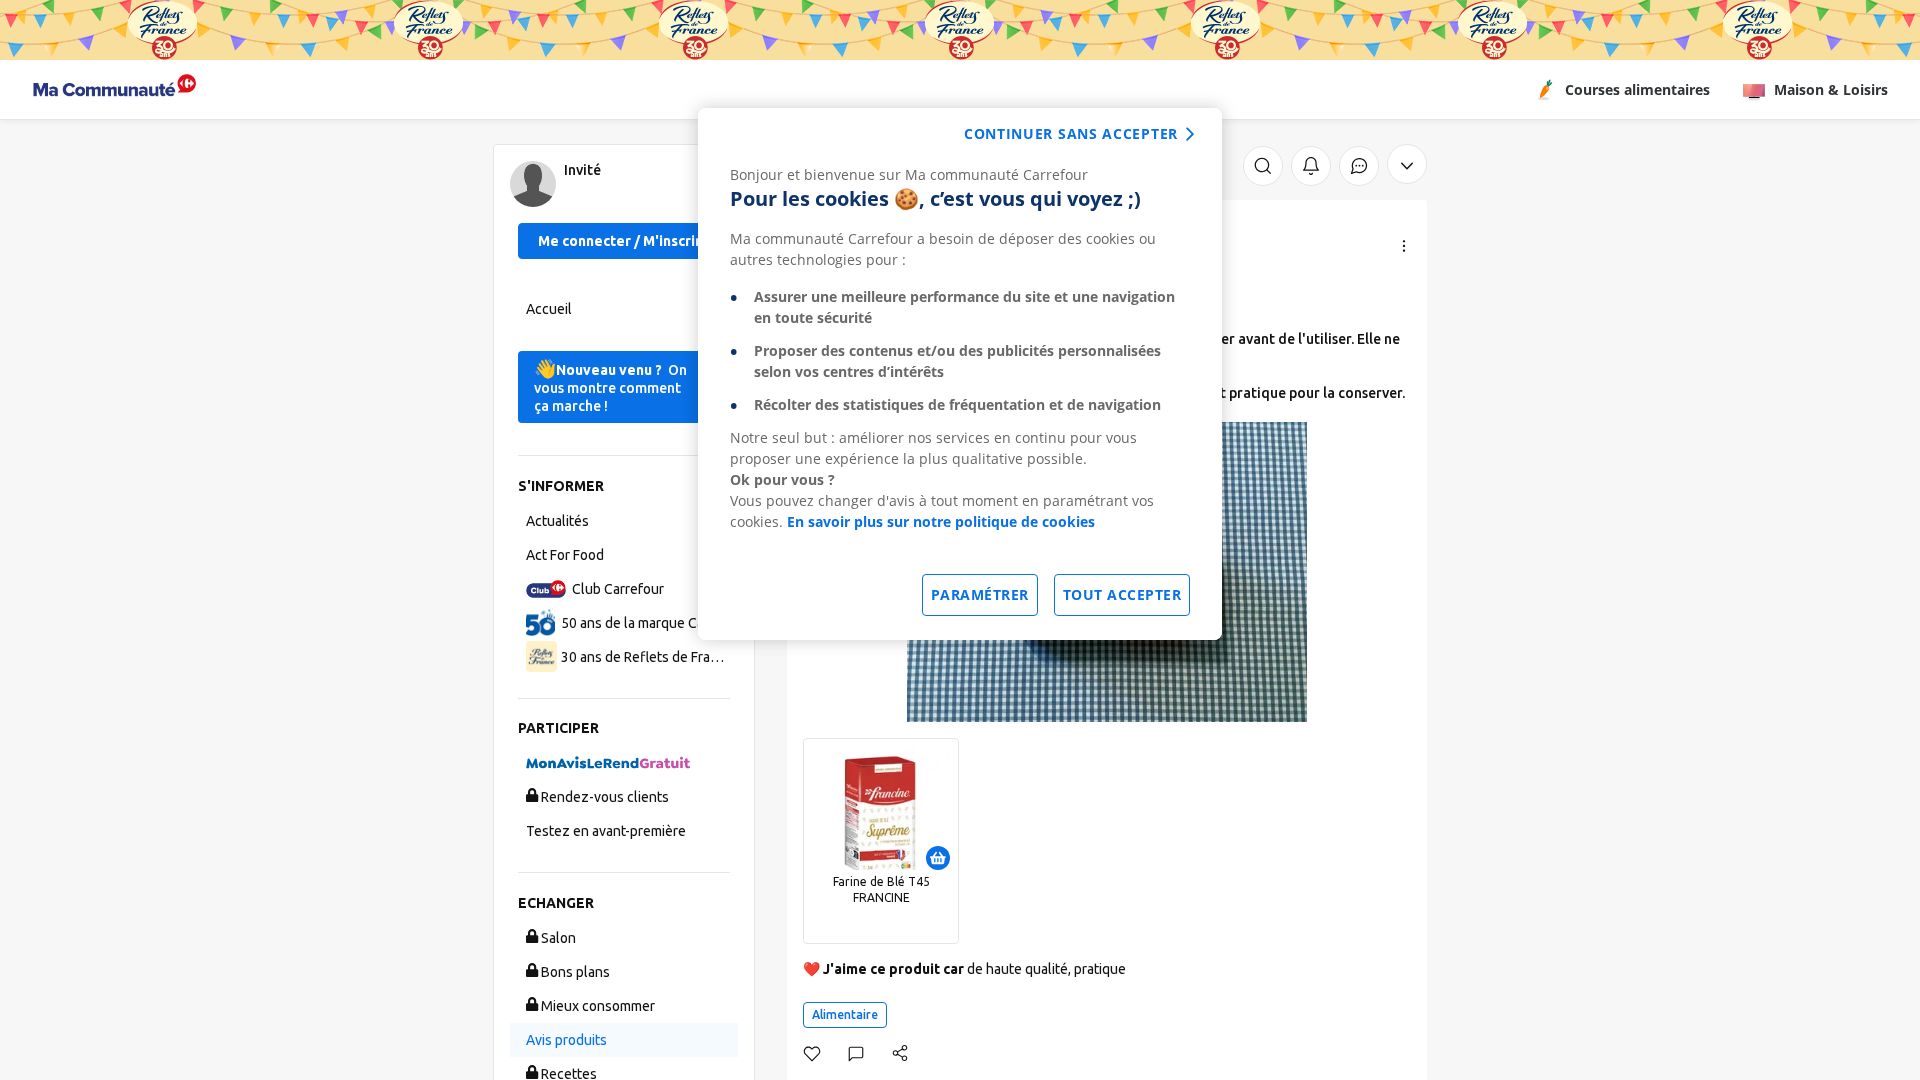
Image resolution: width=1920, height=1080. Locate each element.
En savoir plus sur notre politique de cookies (941, 521)
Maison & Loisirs (1831, 89)
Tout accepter (1122, 594)
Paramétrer (980, 594)
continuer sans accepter (1071, 133)
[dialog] (960, 374)
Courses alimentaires (1637, 89)
